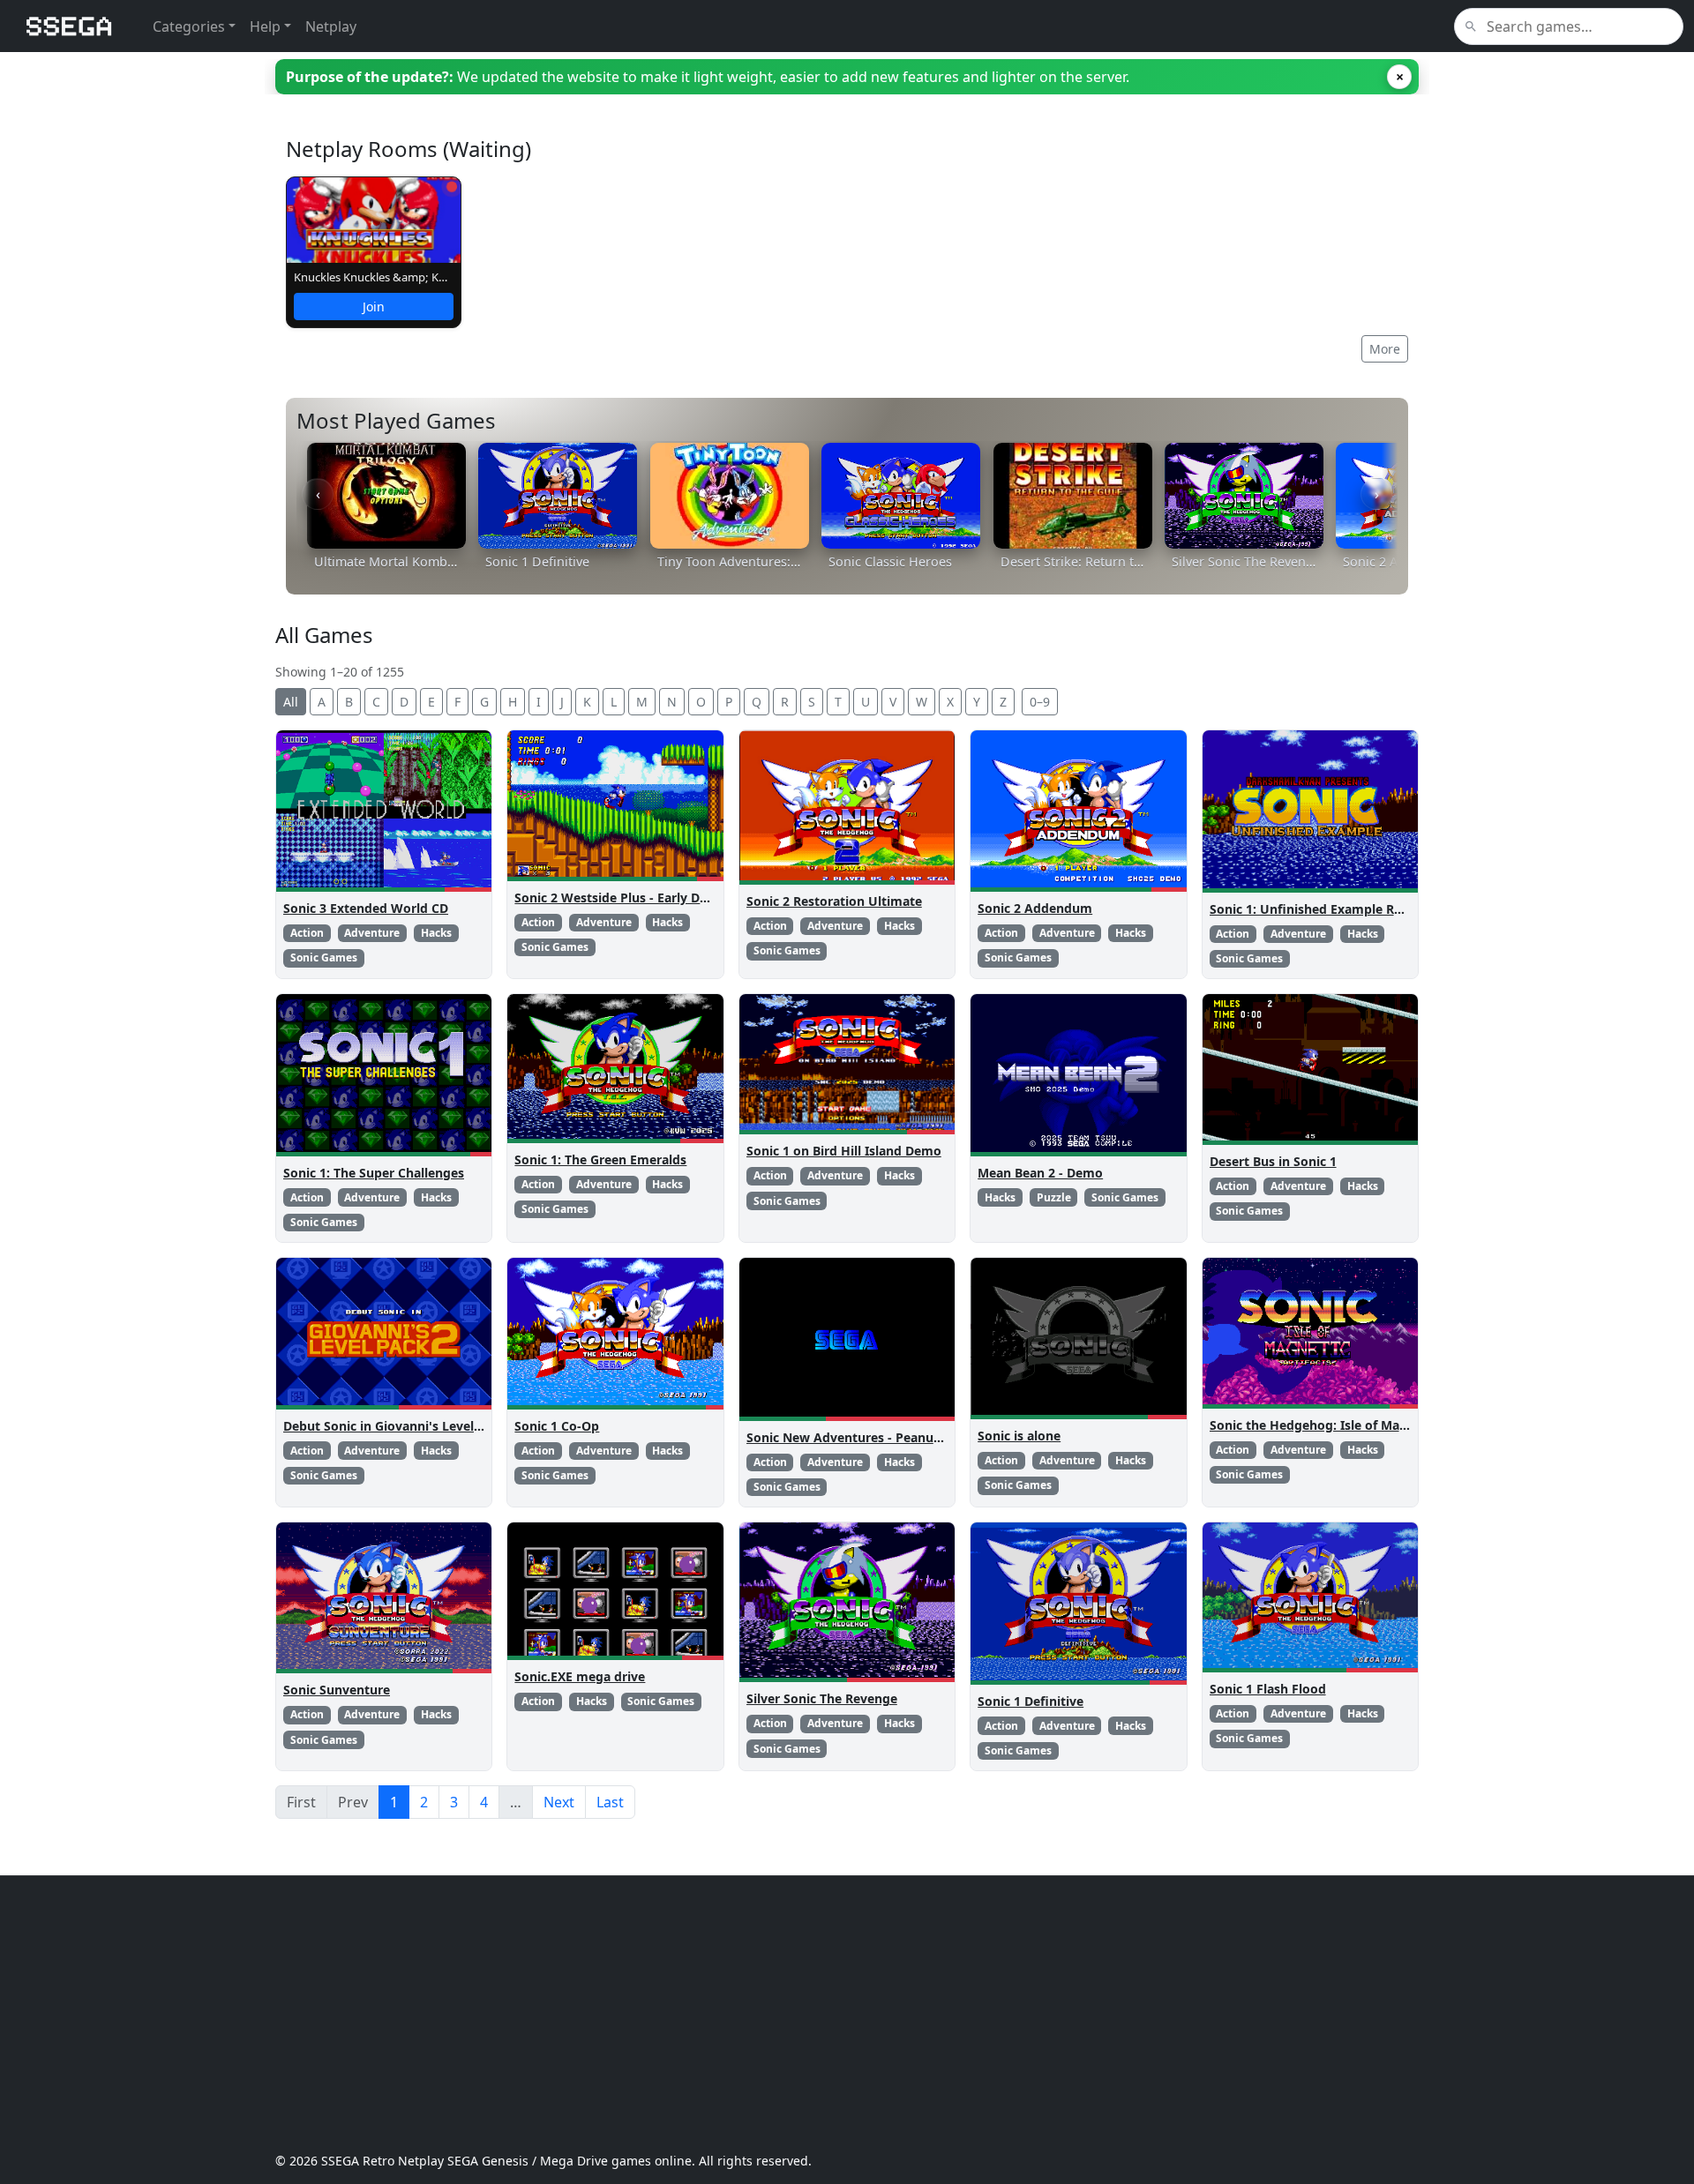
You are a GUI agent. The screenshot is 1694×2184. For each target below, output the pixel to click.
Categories (189, 26)
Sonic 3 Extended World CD (366, 908)
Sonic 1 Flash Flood (1268, 1689)
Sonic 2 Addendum (1035, 908)
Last (610, 1802)
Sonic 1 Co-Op (557, 1426)
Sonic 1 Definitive (1031, 1701)
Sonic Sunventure (337, 1690)
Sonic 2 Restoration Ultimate (834, 901)
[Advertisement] (805, 2014)
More (1385, 349)
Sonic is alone (1019, 1436)
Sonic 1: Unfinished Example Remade (1323, 909)
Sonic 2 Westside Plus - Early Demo (621, 898)
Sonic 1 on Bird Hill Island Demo (844, 1151)
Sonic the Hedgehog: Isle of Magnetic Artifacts (1351, 1425)
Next (559, 1802)
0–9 (1040, 702)
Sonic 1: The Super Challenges (374, 1173)
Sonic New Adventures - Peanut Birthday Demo (890, 1437)
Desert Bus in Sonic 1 (1273, 1161)
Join (374, 307)
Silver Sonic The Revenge (822, 1698)
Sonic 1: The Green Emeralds (600, 1159)
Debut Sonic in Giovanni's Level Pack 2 (400, 1426)
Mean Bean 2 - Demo (1040, 1173)
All (291, 702)
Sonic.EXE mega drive (580, 1676)
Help (265, 26)
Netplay (331, 26)
